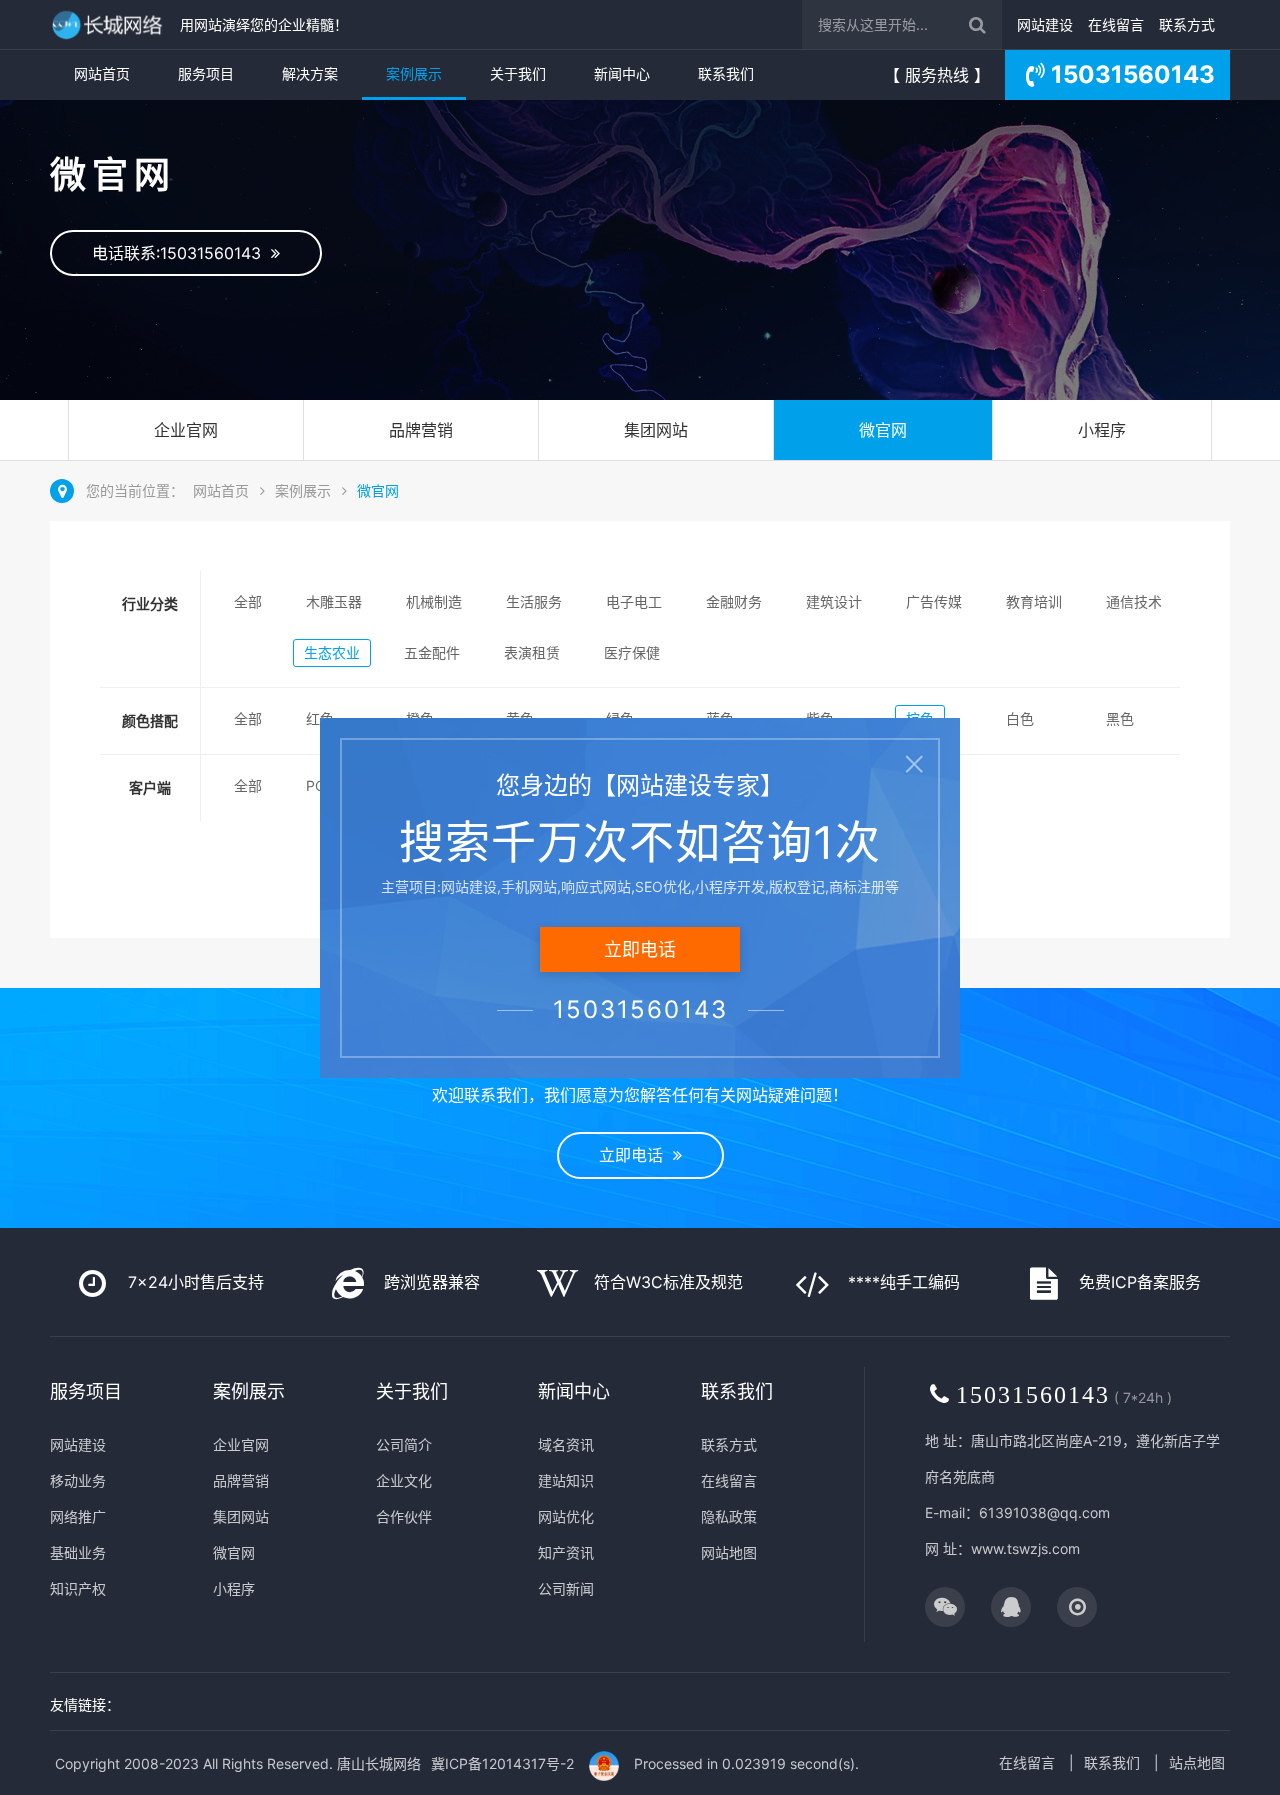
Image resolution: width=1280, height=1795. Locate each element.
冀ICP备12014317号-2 (502, 1763)
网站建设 (1045, 24)
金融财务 (734, 601)
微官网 (883, 430)
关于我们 (518, 73)
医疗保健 (632, 652)
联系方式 (1187, 24)
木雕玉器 (334, 601)
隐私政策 (729, 1516)
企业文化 (404, 1480)
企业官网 (186, 430)
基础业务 (78, 1552)
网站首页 (102, 73)
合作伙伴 (404, 1516)
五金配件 (432, 652)
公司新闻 (566, 1588)
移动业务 (78, 1480)
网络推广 (78, 1516)
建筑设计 (834, 601)
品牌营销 (421, 430)
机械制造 (434, 601)
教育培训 (1034, 601)
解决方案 (310, 73)
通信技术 (1134, 601)
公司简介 (404, 1444)
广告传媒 (934, 601)
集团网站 (656, 430)
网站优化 (566, 1516)
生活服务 (534, 601)
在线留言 (1116, 24)
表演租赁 (532, 652)
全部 (248, 601)
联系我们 (726, 73)
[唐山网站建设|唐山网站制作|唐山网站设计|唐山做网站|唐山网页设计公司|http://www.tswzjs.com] (110, 24)
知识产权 (78, 1588)
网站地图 (729, 1552)
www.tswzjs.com (1025, 1548)
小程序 (1102, 430)
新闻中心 (622, 73)
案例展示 (414, 73)
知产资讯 (566, 1552)
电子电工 (634, 601)
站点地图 (1197, 1762)
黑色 (1120, 718)
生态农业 (332, 652)
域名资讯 (566, 1444)
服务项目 (206, 73)
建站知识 (566, 1480)
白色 (1020, 718)
